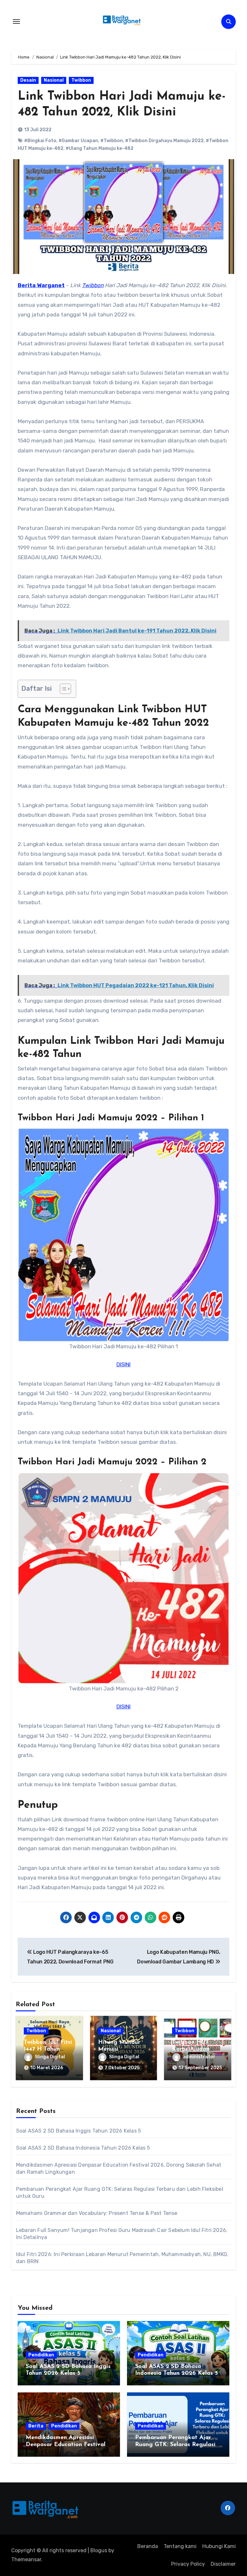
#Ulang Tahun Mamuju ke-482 (100, 148)
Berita (36, 2426)
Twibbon (81, 80)
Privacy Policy (188, 2564)
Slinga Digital (50, 2057)
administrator (199, 2057)
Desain (28, 80)
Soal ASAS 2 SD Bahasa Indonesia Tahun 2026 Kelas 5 (83, 2148)
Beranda (148, 2546)
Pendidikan (41, 2355)
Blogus (99, 2550)
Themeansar (26, 2559)
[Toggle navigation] (16, 22)
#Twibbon (112, 141)
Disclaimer (223, 2564)
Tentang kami (180, 2546)
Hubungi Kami (219, 2546)
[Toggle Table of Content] (62, 689)
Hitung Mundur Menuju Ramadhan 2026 (121, 2049)
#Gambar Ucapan (78, 141)
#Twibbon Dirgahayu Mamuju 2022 (164, 141)
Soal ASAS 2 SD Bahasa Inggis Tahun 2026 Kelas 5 (78, 2131)
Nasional (54, 80)
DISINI (123, 1364)
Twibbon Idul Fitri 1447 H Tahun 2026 (48, 2049)
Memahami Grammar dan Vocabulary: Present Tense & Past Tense (97, 2213)
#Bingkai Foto (40, 141)
